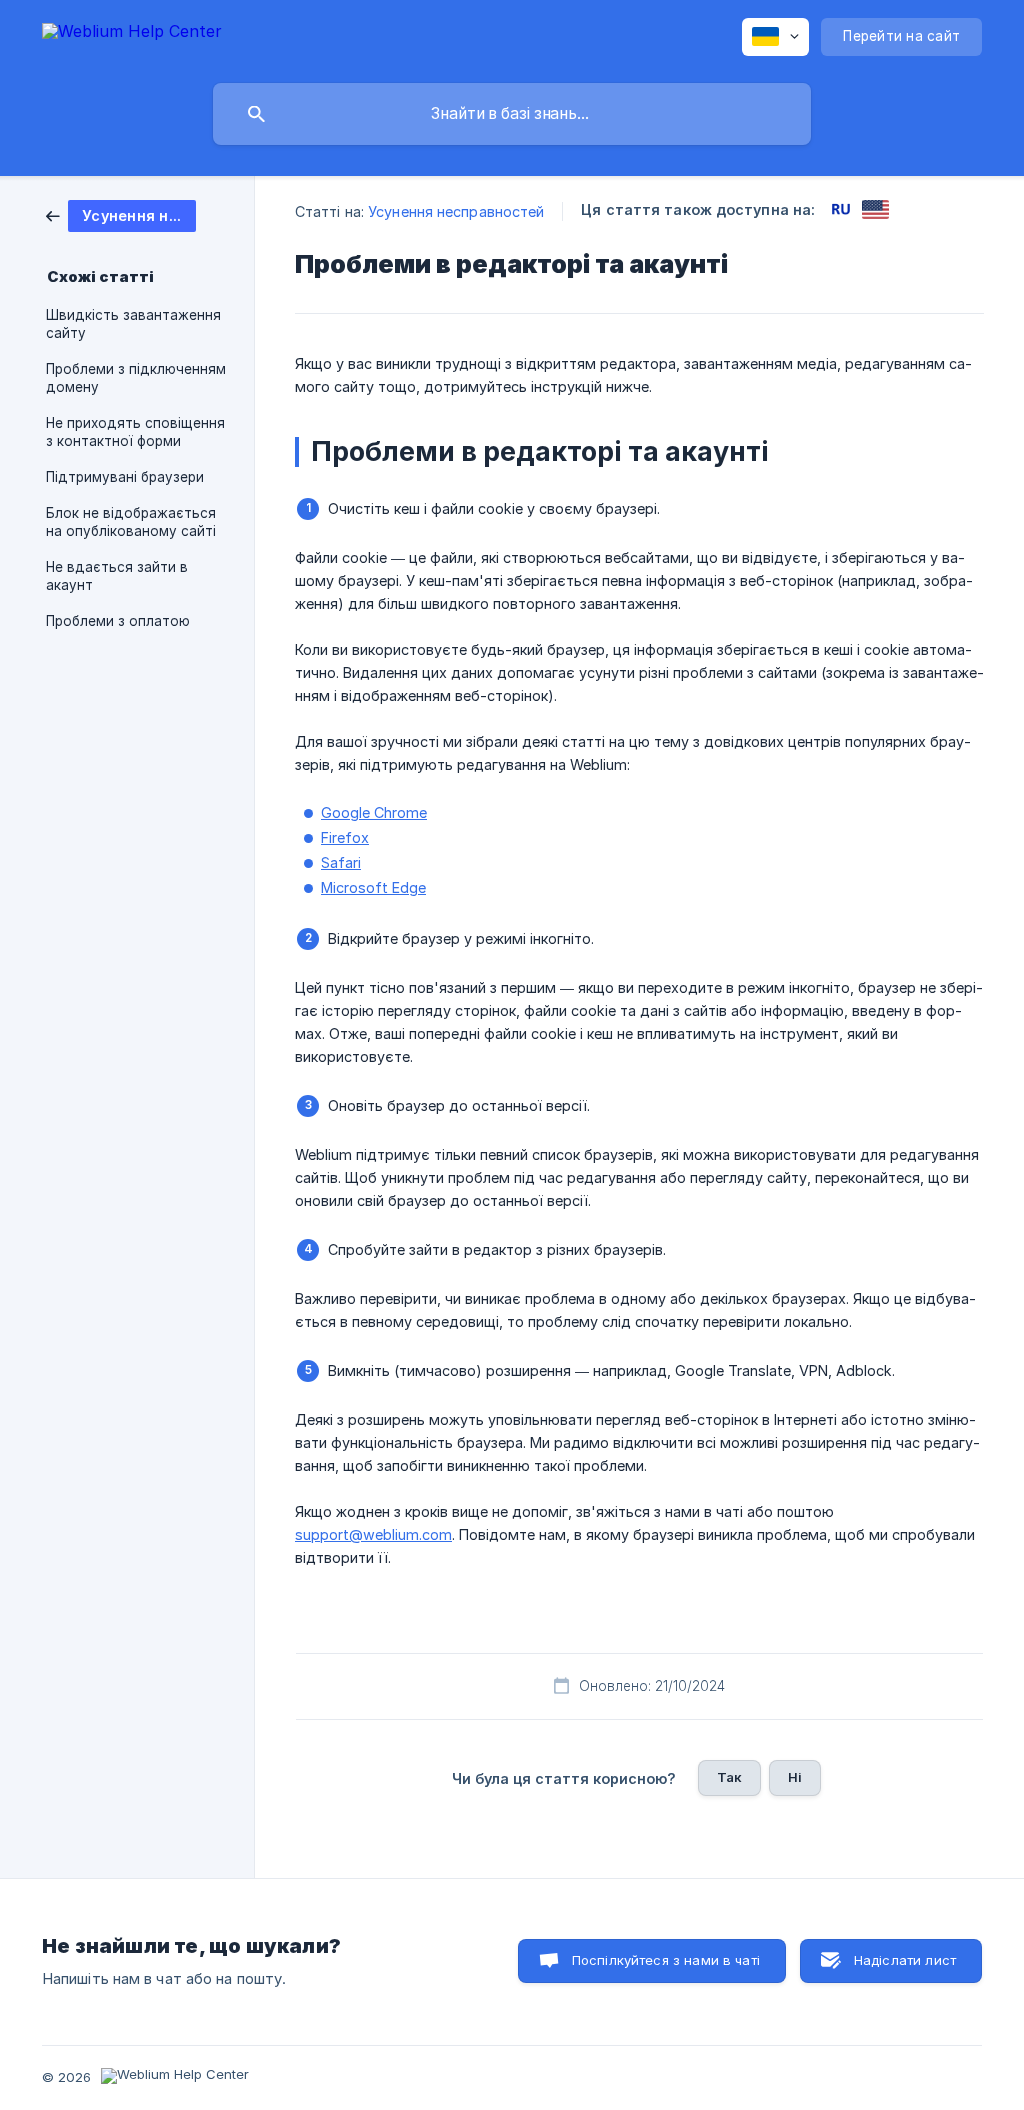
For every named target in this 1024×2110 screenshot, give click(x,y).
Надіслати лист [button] (905, 1960)
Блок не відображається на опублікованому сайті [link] (131, 522)
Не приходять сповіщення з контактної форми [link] (135, 432)
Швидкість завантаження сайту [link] (133, 324)
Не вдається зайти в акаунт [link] (117, 576)
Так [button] (729, 1777)
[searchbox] (512, 114)
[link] (121, 214)
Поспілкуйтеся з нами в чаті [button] (666, 1960)
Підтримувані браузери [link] (125, 477)
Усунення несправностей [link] (456, 211)
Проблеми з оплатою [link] (118, 621)
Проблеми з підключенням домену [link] (136, 378)
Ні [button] (795, 1777)
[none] (132, 34)
